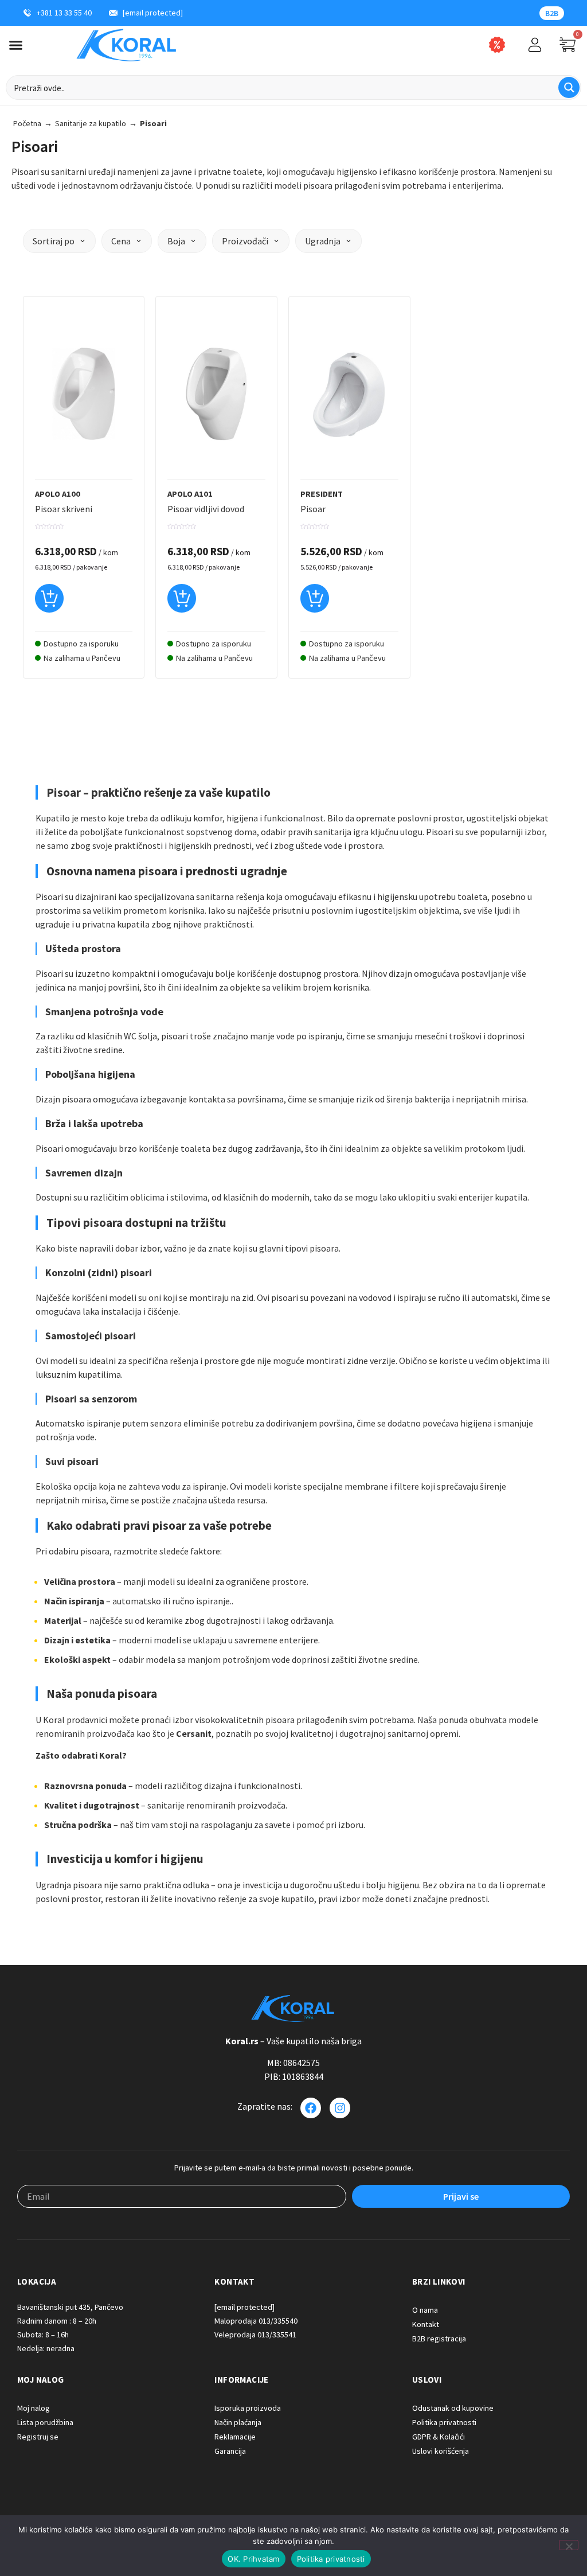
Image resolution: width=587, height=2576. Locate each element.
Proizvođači (245, 241)
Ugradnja (323, 241)
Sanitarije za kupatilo (91, 123)
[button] (49, 603)
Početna (27, 123)
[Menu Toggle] (16, 45)
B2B (552, 13)
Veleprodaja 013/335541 (255, 2335)
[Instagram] (340, 2108)
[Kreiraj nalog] (535, 45)
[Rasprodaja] (497, 45)
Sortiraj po (54, 241)
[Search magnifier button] (569, 87)
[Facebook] (311, 2108)
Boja (176, 241)
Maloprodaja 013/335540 (256, 2321)
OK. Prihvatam (253, 2559)
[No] (569, 2545)
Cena (121, 241)
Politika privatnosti (331, 2559)
